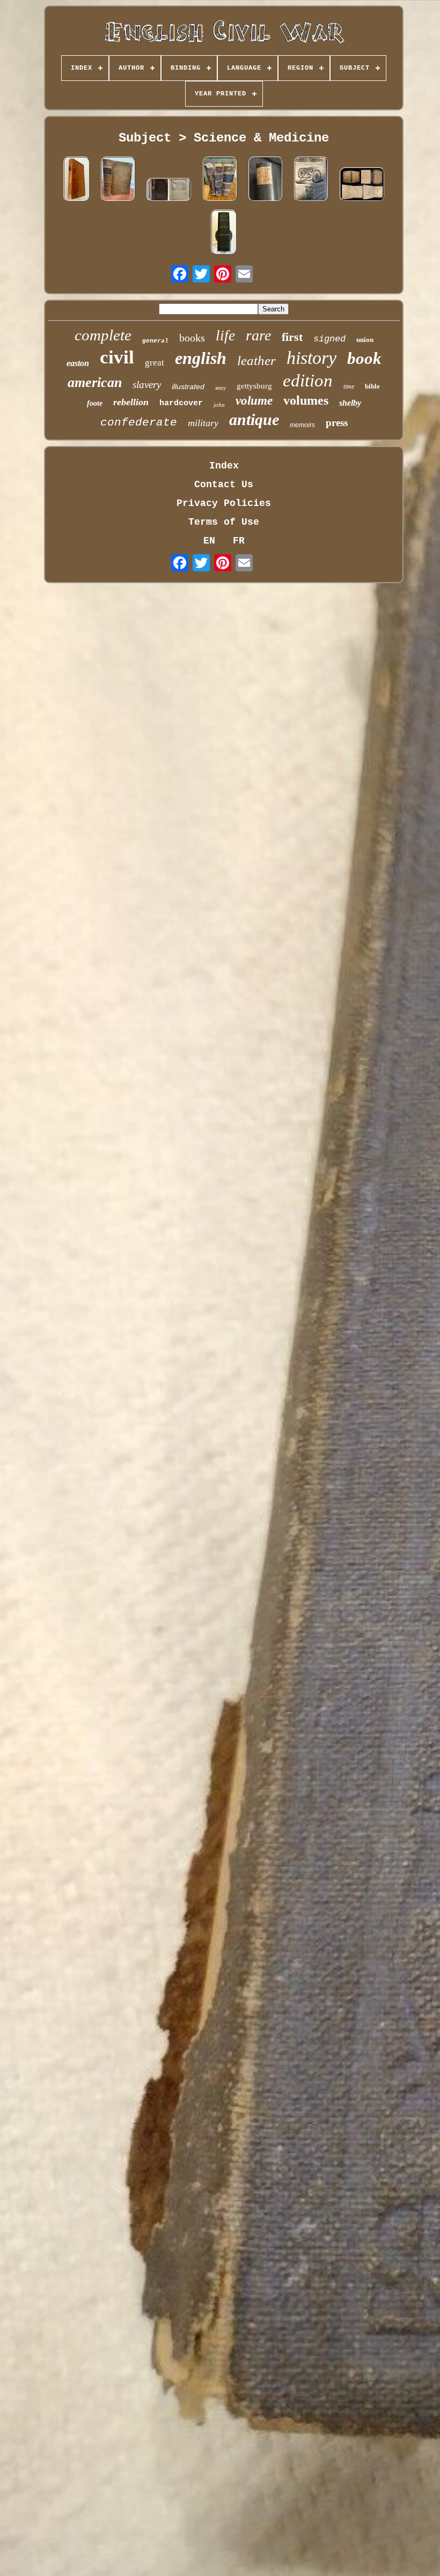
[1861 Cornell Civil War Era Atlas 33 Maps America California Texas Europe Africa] (362, 186)
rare (258, 335)
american (95, 382)
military (203, 423)
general (155, 341)
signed (329, 339)
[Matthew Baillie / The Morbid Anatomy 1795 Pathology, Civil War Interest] (76, 180)
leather (256, 360)
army (221, 388)
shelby (350, 403)
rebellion (131, 402)
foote (95, 403)
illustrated (188, 386)
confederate (139, 423)
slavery (147, 385)
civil (117, 357)
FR (239, 541)
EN (209, 541)
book (364, 358)
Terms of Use (224, 522)
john (219, 405)
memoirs (302, 425)
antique (254, 419)
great (155, 363)
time (349, 386)
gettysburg (254, 386)
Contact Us (224, 485)
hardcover (181, 403)
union (365, 340)
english (201, 358)
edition (308, 381)
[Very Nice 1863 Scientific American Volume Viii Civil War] (311, 180)
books (192, 338)
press (337, 423)
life (225, 336)
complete (103, 335)
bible (372, 386)
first (292, 337)
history (311, 358)
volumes (306, 400)
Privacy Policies (224, 503)
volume (254, 401)
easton (78, 363)
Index (224, 466)
